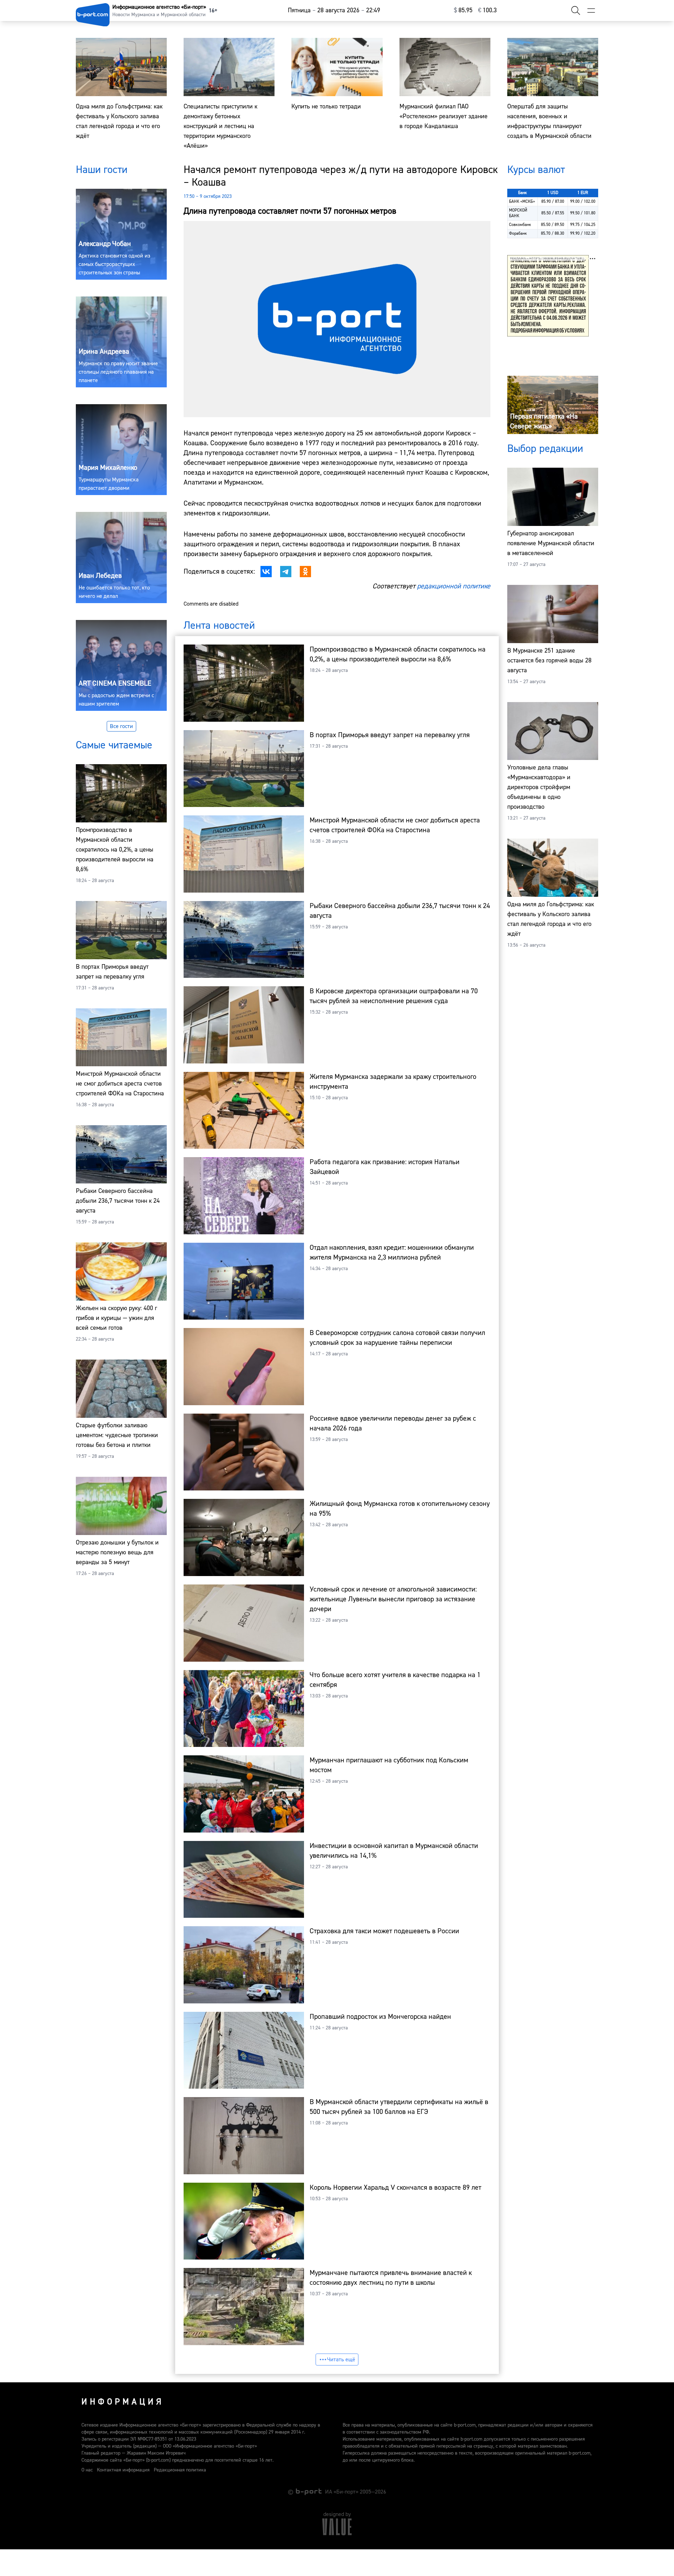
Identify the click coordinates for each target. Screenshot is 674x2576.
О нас (87, 2470)
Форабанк (518, 233)
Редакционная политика (180, 2470)
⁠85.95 (463, 10)
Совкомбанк (520, 225)
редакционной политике (454, 586)
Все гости (121, 726)
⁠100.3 (487, 10)
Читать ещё (341, 2360)
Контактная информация (123, 2470)
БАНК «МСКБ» (522, 202)
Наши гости (102, 170)
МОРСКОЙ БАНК (518, 213)
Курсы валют (536, 170)
